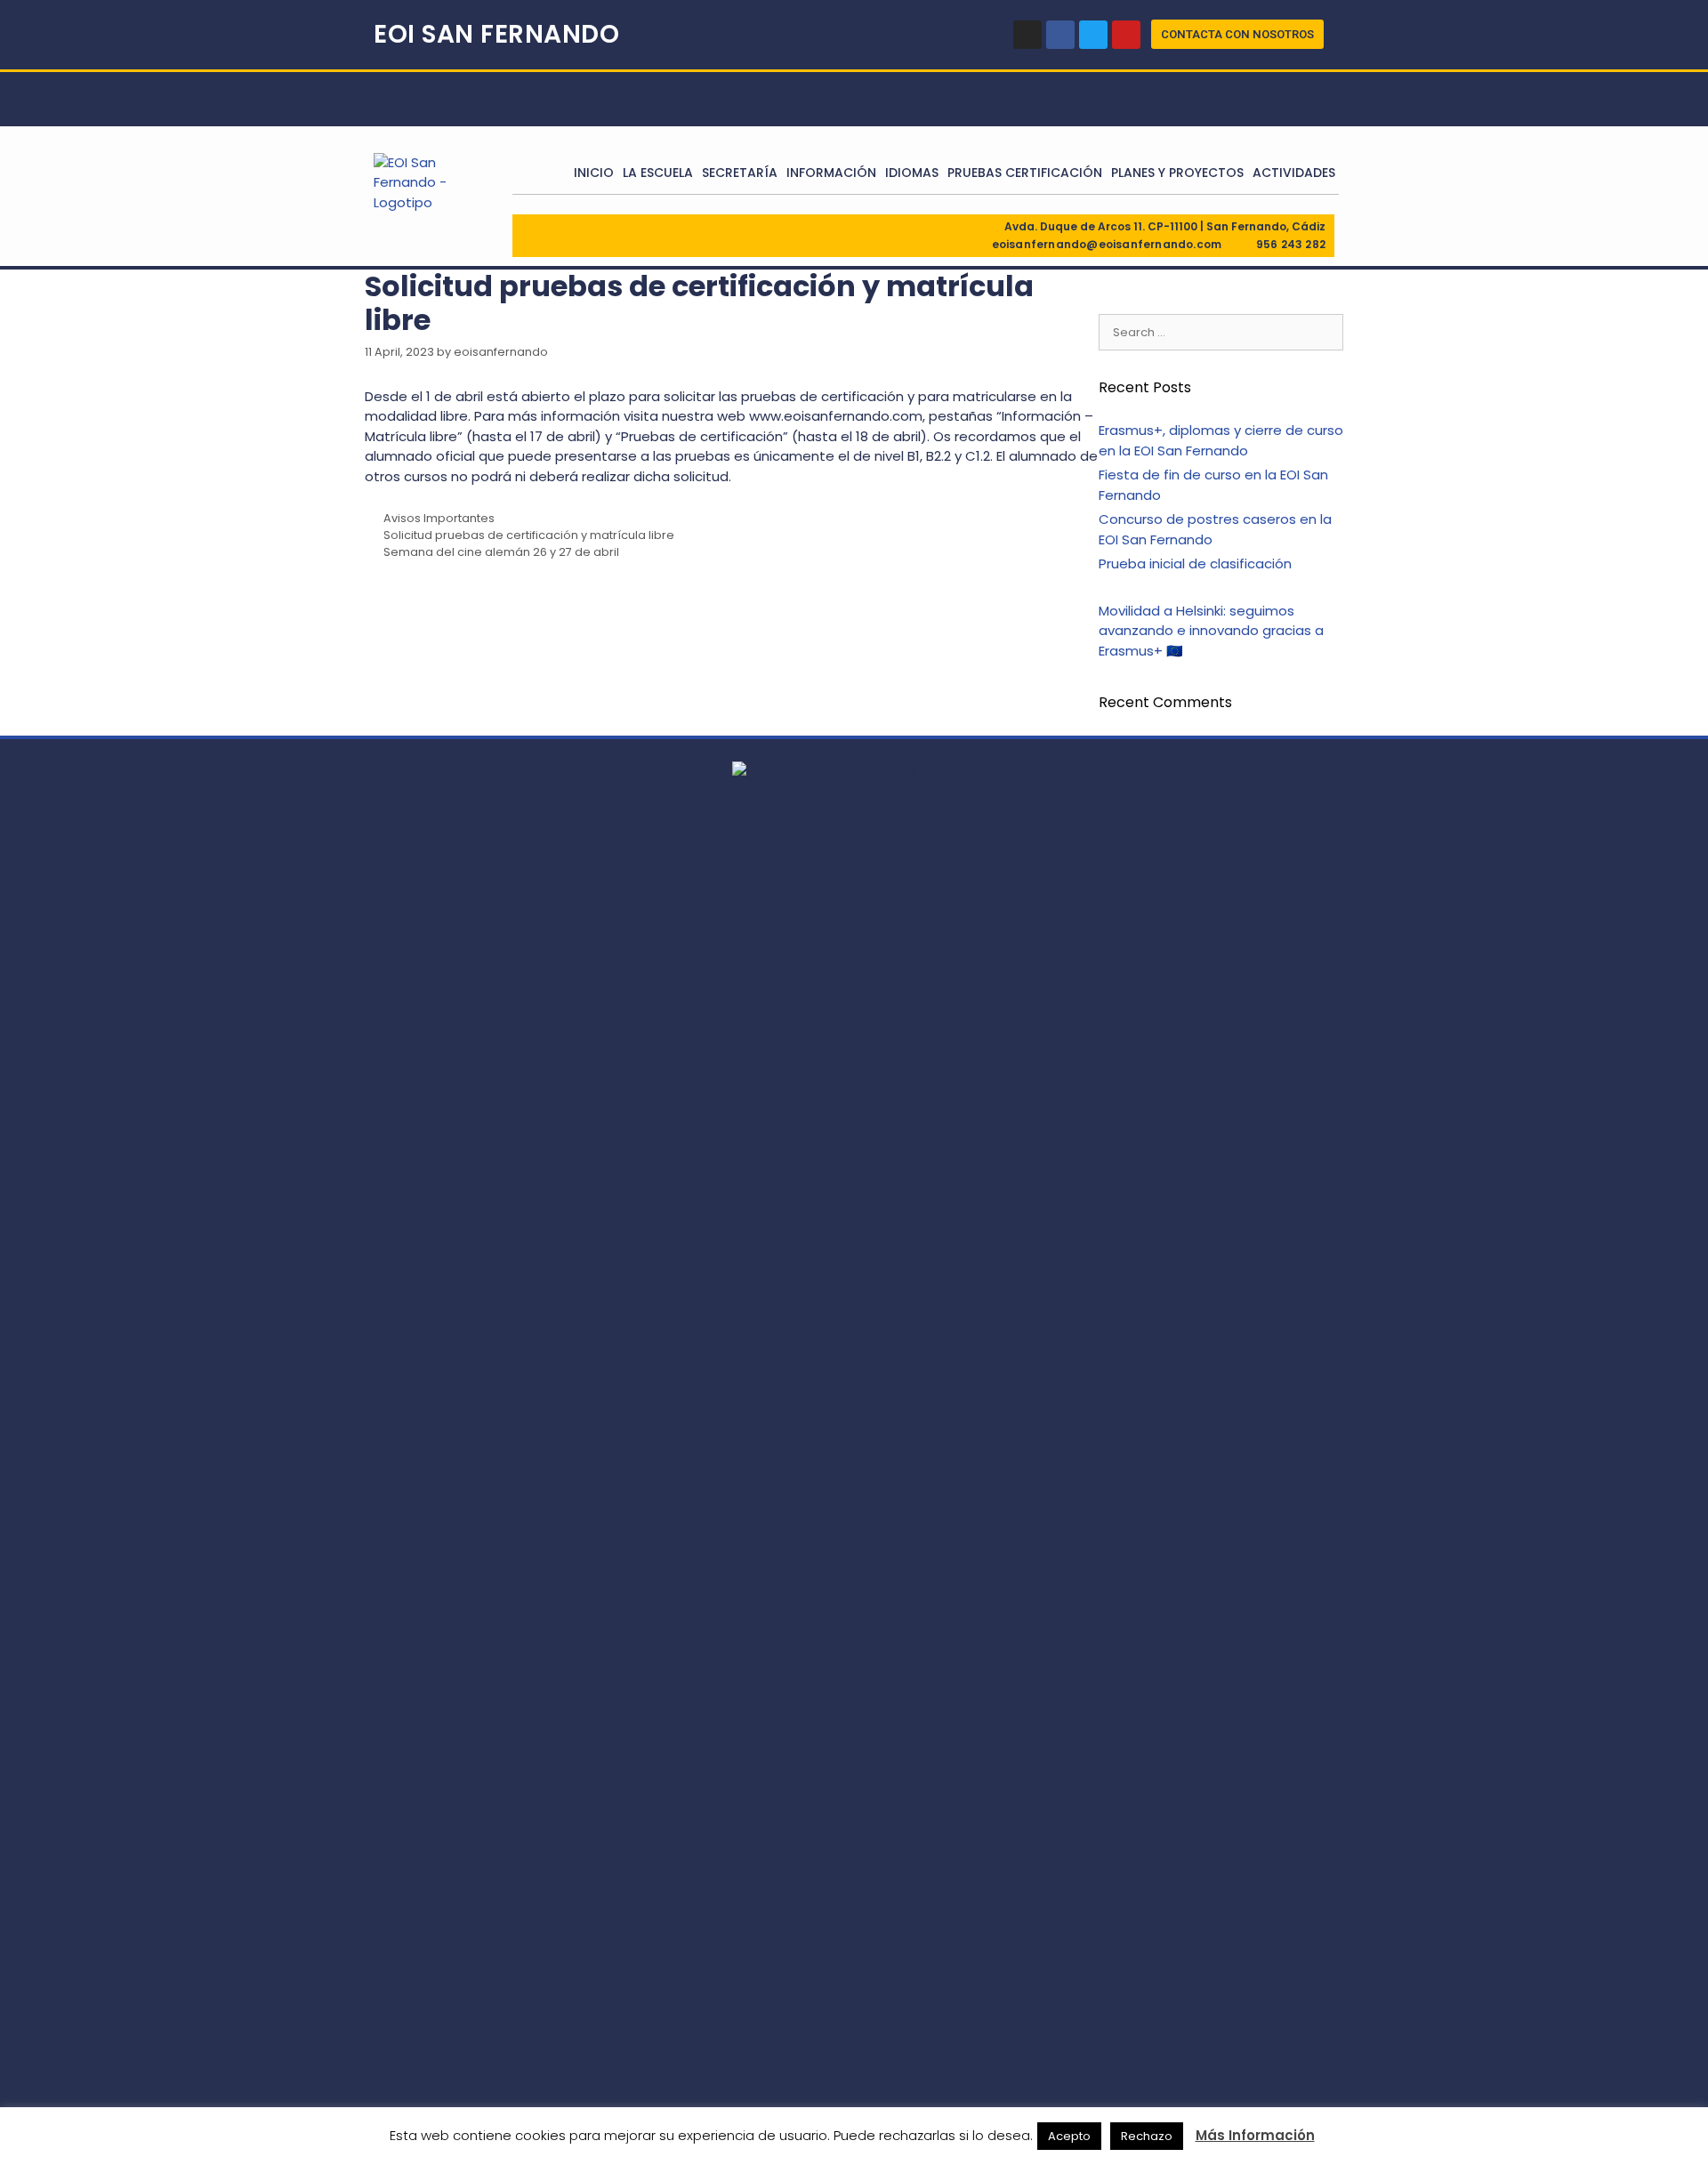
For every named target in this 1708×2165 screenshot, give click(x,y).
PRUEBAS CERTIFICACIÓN (1025, 173)
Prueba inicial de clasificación (1195, 563)
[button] (1237, 34)
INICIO (594, 173)
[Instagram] (1027, 35)
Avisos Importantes (439, 518)
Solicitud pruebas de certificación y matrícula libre (529, 535)
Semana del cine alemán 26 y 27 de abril (501, 552)
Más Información (1255, 2135)
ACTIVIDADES (1294, 173)
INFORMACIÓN (831, 173)
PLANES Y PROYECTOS (1177, 173)
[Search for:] (1221, 331)
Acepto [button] (1069, 2136)
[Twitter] (1093, 35)
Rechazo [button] (1147, 2136)
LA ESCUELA (658, 173)
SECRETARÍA (740, 173)
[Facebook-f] (1060, 35)
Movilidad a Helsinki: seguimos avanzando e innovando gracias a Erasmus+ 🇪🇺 (1211, 631)
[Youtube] (1126, 35)
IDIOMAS (912, 173)
